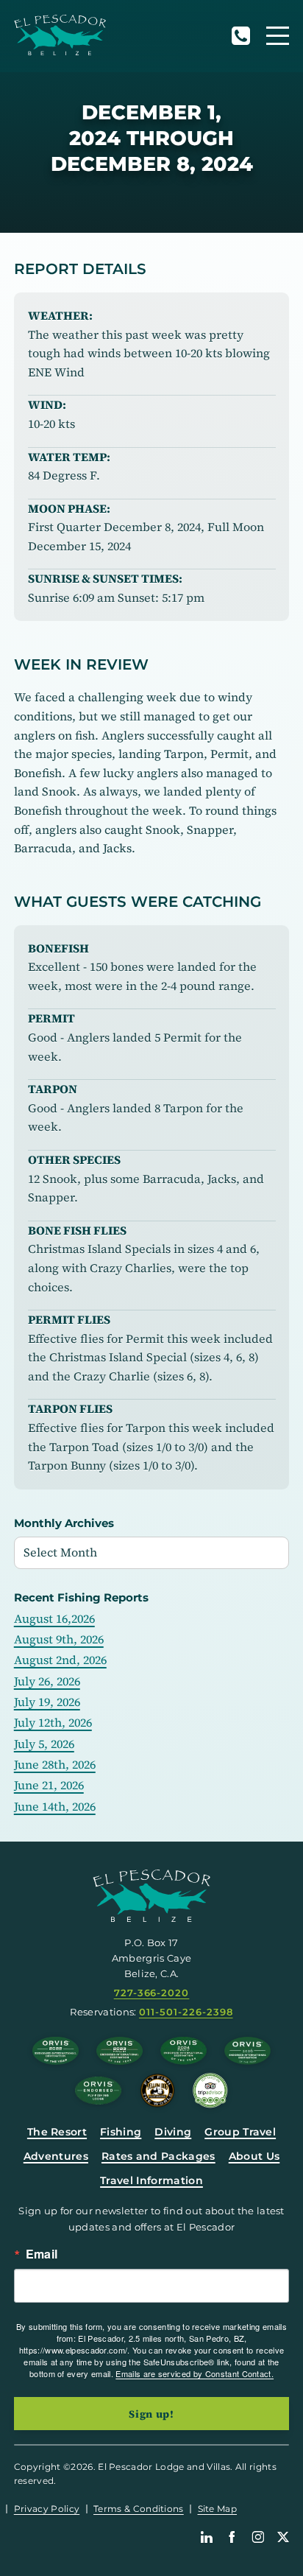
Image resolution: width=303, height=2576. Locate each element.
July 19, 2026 (47, 1702)
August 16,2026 (54, 1618)
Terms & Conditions (139, 2509)
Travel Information (151, 2180)
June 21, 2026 (49, 1785)
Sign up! (151, 2414)
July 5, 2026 (44, 1744)
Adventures (56, 2156)
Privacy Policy (47, 2509)
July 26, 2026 (47, 1681)
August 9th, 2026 (59, 1639)
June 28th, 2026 (55, 1764)
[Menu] (278, 36)
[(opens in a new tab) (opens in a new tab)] (210, 2091)
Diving (173, 2132)
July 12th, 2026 (53, 1722)
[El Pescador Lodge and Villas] (60, 35)
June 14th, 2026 (55, 1806)
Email (42, 2254)
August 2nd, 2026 (60, 1660)
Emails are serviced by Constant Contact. (195, 2373)
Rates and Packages (158, 2156)
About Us (254, 2156)
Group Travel (240, 2132)
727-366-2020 (240, 36)
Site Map (218, 2509)
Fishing (121, 2132)
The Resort (57, 2132)
